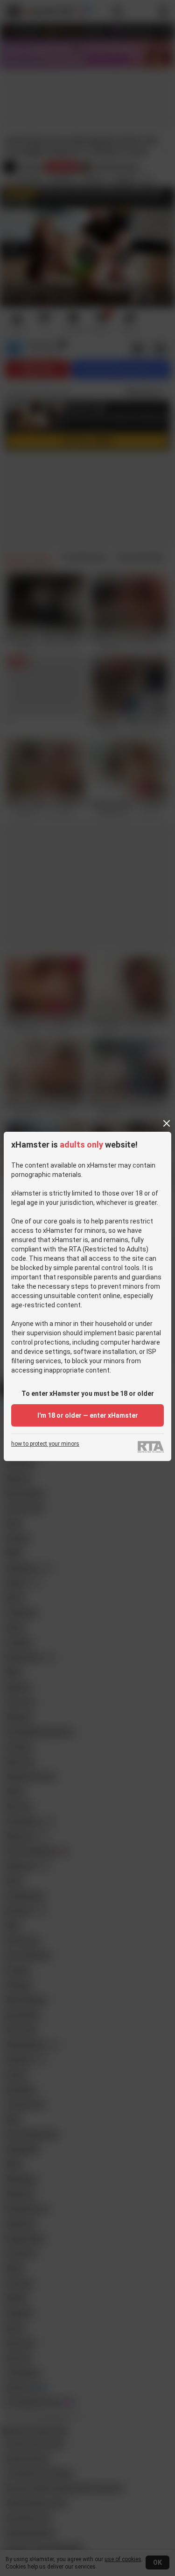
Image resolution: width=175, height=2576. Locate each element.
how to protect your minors (45, 1444)
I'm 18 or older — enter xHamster (88, 1415)
